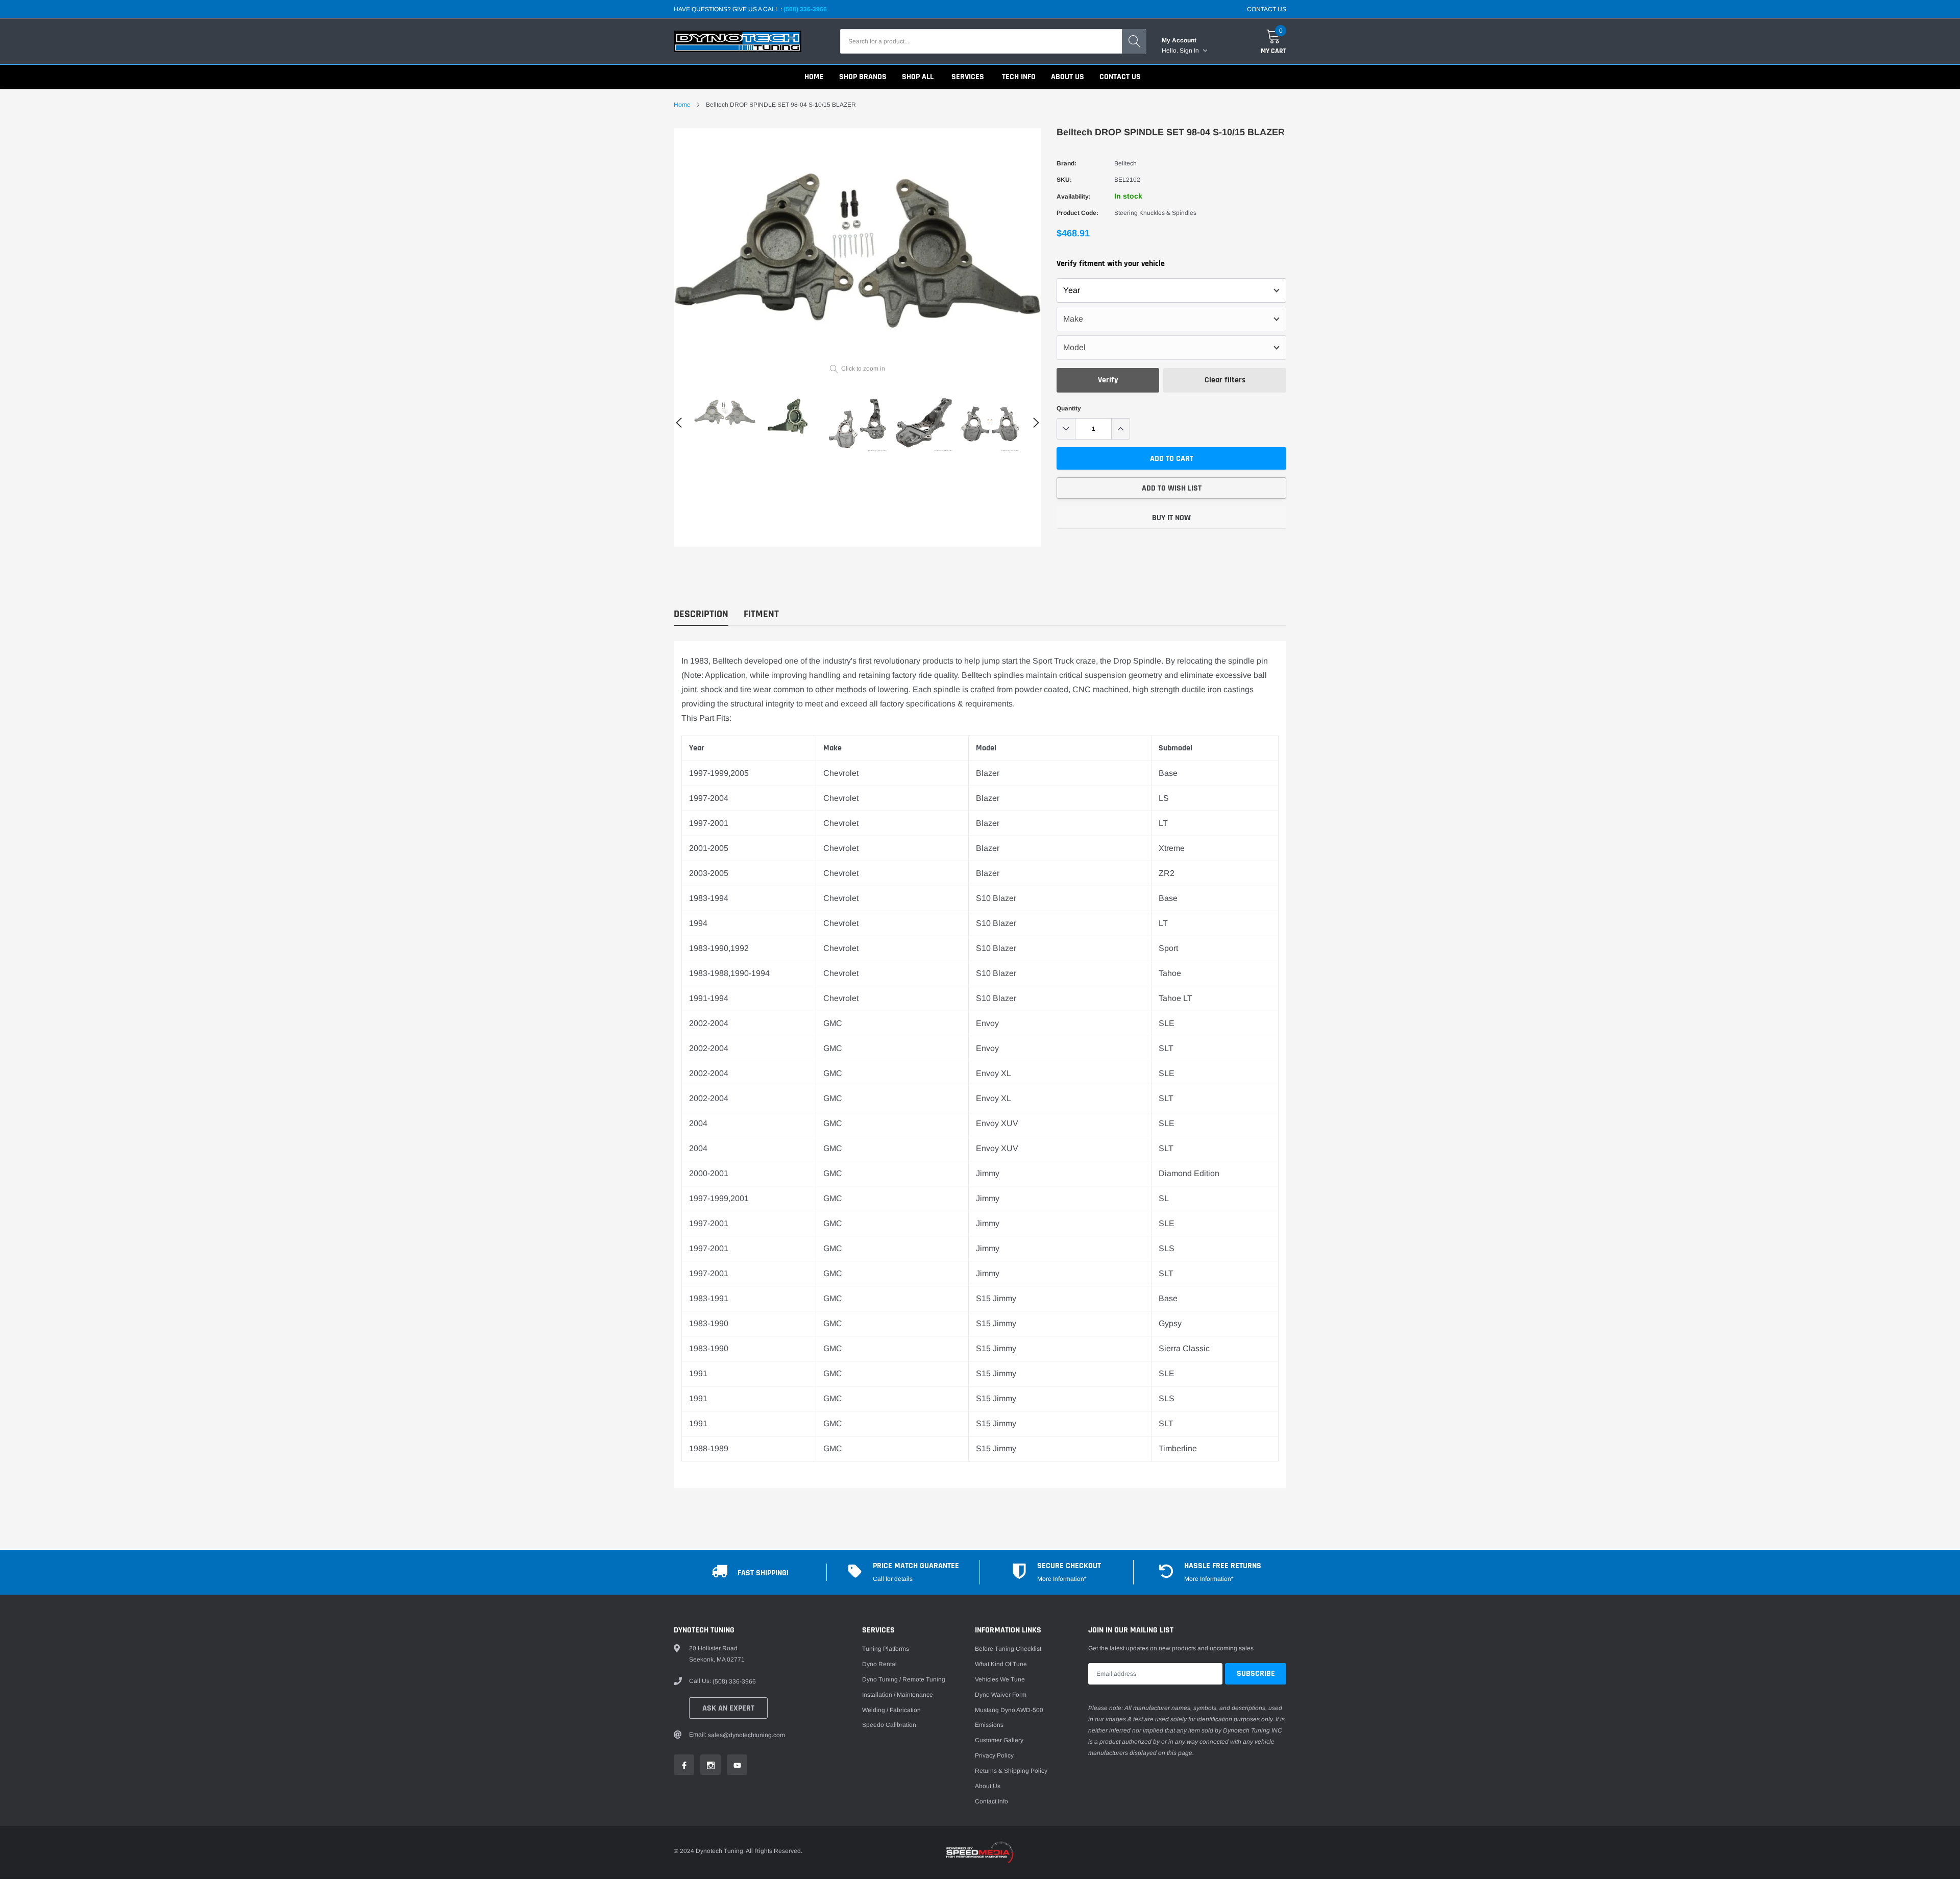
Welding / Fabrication (891, 1710)
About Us (988, 1786)
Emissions (989, 1725)
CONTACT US (1267, 9)
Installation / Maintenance (898, 1695)
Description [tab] (701, 614)
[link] (725, 412)
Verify (1108, 380)
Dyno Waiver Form (1001, 1695)
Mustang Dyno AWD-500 (1009, 1710)
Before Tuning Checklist (1008, 1649)
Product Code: (1077, 213)
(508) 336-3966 (805, 9)
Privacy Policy (994, 1755)
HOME (814, 77)
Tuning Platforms (886, 1649)
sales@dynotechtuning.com (746, 1735)
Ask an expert (728, 1708)
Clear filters (1225, 380)
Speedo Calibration (889, 1725)
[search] (1134, 41)
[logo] (738, 41)
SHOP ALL (918, 77)
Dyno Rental (879, 1664)
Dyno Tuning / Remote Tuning (904, 1679)
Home (682, 105)
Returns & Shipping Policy (1011, 1771)
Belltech (1125, 163)
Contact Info (991, 1801)
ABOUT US (1068, 77)
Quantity (1069, 408)
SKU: (1064, 180)
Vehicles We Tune (1000, 1679)
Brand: (1067, 163)
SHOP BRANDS (863, 77)
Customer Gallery (999, 1740)
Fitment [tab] (761, 614)
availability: (1074, 197)
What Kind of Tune (1001, 1664)
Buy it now (1171, 518)
